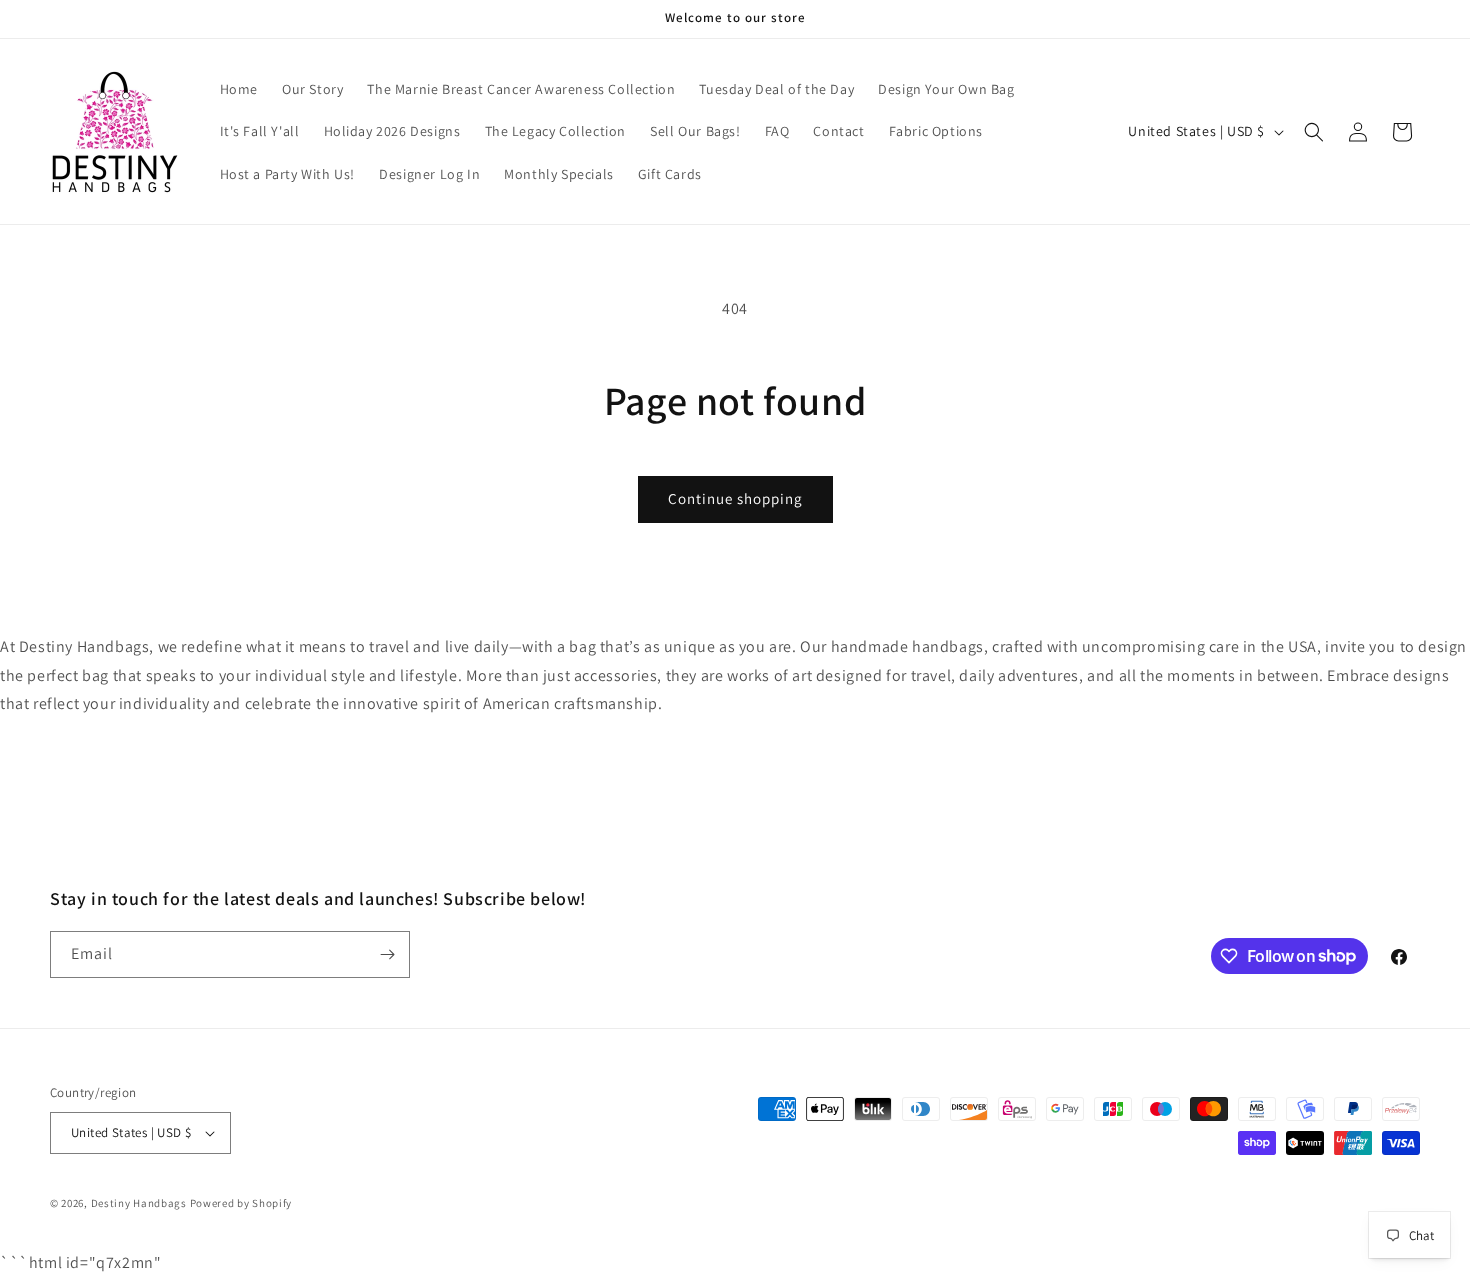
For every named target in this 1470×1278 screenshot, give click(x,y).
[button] (1314, 132)
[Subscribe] (387, 954)
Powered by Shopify (241, 1203)
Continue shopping (735, 498)
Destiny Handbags (139, 1203)
